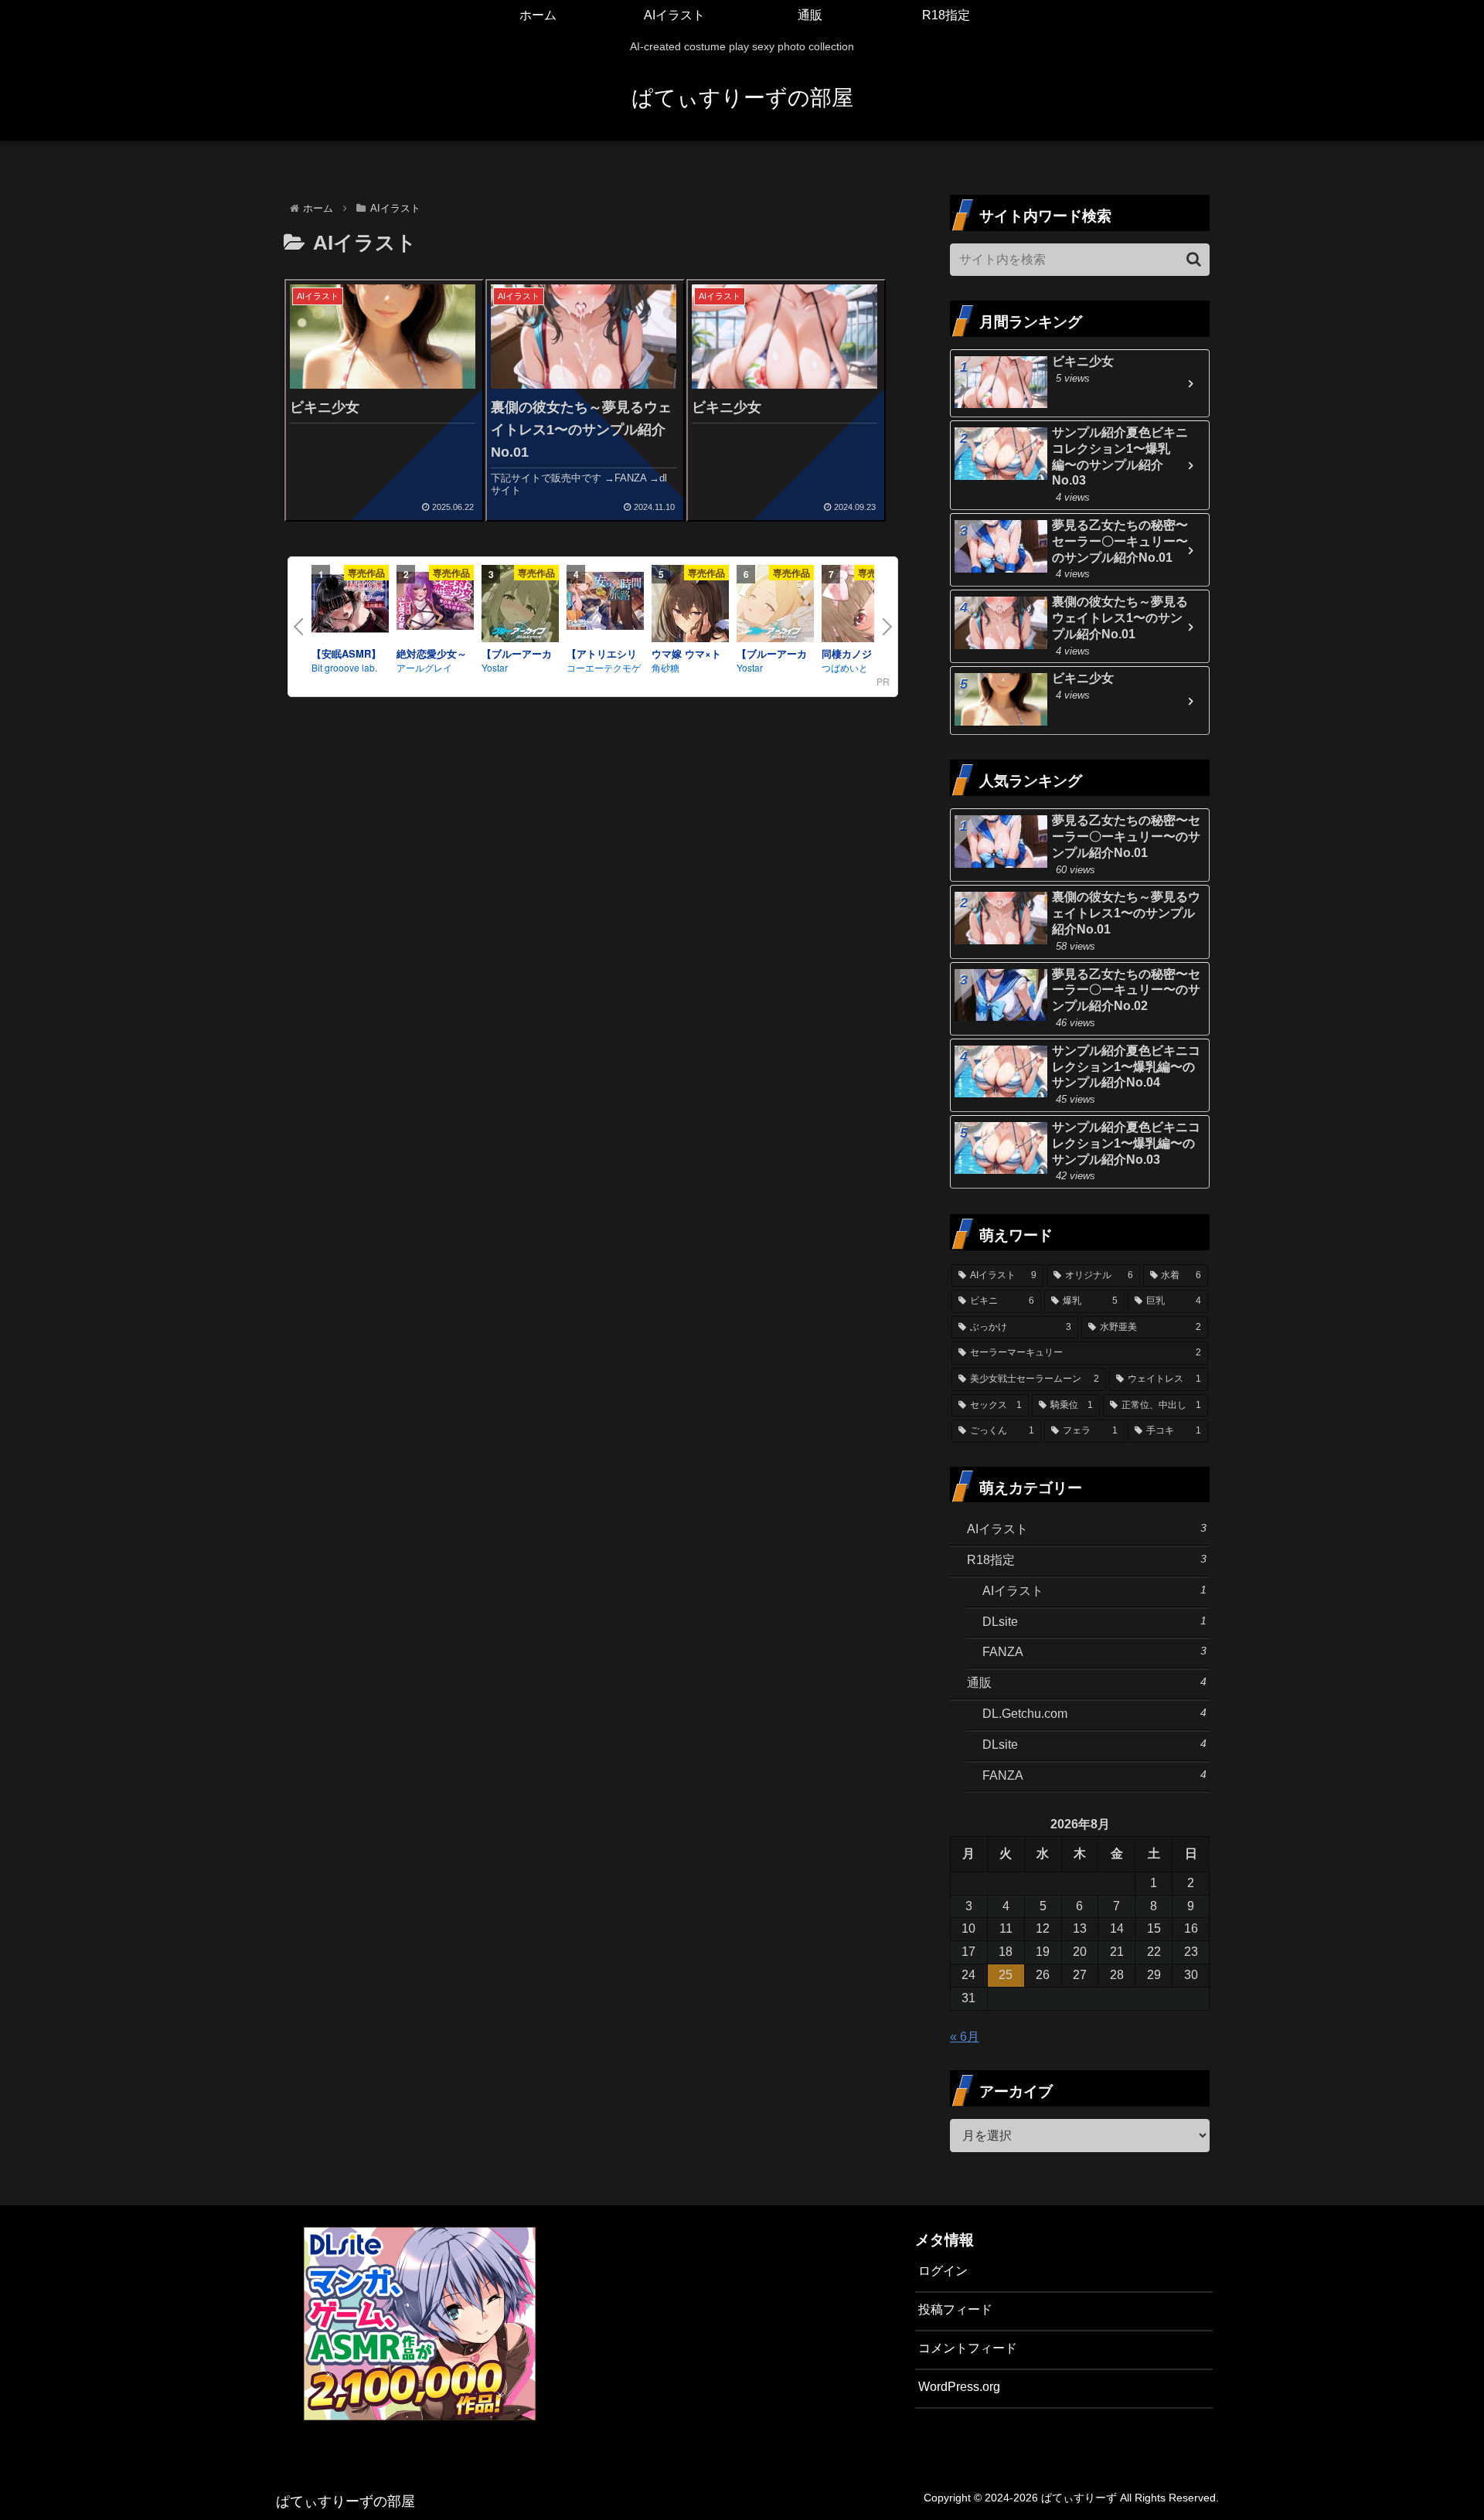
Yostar (495, 667)
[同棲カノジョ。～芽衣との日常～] (860, 606)
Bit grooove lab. (344, 667)
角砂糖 (665, 667)
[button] (1194, 259)
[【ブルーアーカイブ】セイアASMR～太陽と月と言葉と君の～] (775, 606)
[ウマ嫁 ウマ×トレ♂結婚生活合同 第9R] (690, 606)
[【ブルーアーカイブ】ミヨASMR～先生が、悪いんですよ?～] (520, 606)
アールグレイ (424, 667)
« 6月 (965, 2037)
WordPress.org (959, 2387)
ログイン (943, 2271)
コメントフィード (968, 2348)
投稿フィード (955, 2309)
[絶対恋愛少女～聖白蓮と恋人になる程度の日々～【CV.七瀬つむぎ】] (435, 604)
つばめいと (845, 667)
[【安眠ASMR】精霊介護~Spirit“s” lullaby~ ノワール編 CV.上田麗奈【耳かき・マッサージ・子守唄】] (350, 606)
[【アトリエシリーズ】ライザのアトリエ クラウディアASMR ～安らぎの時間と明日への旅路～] (605, 604)
